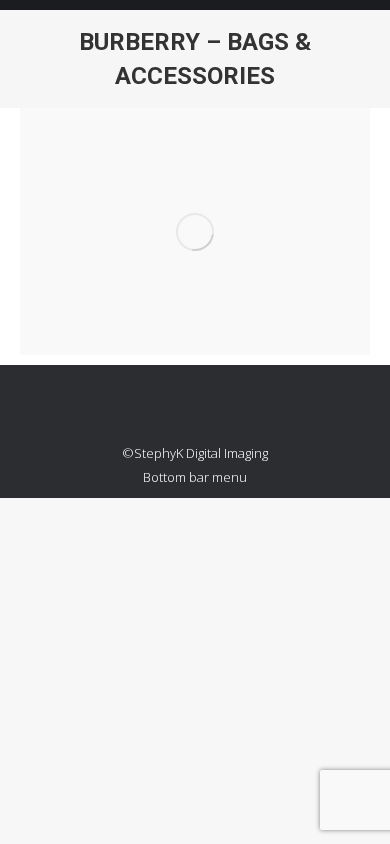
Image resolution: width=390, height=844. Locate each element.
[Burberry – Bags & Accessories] (195, 231)
